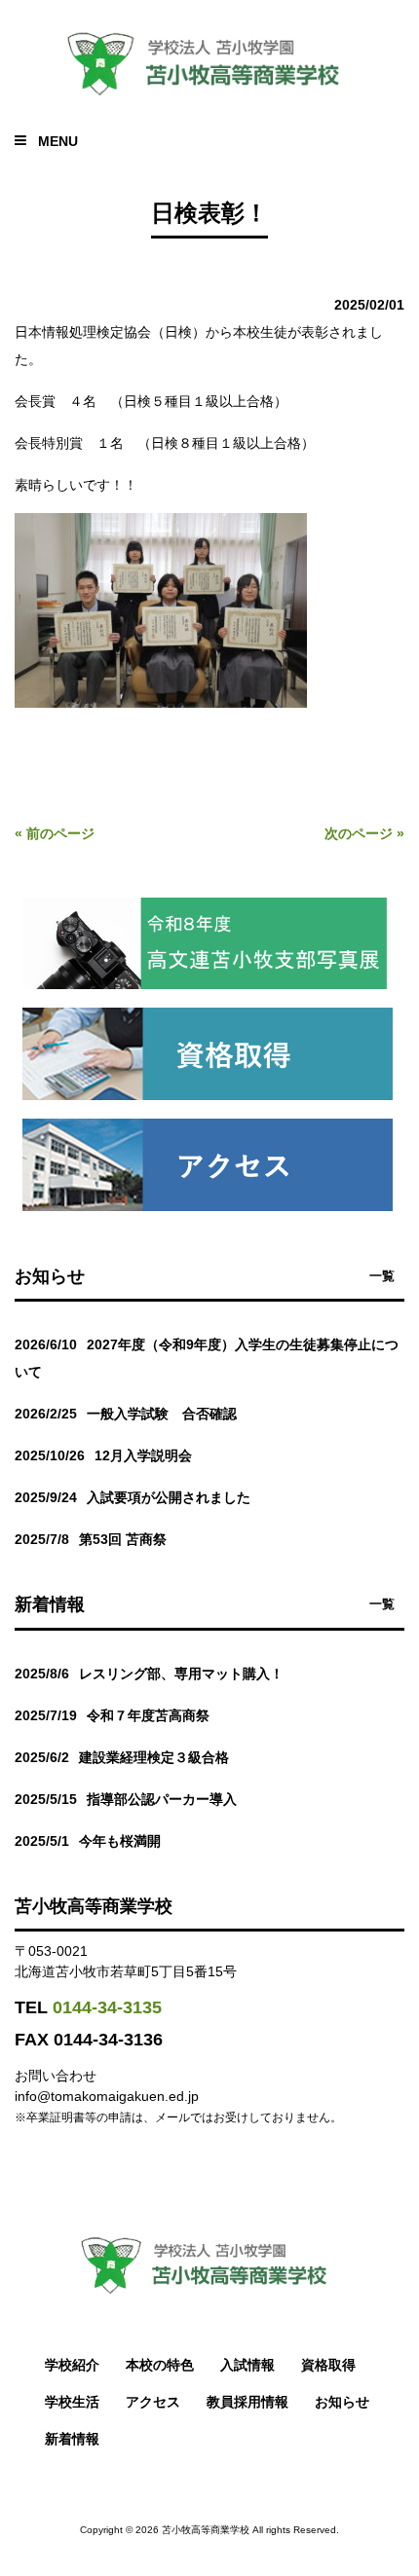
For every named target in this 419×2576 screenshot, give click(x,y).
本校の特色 (160, 2365)
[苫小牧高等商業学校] (209, 98)
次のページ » (364, 833)
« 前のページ (55, 833)
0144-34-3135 (107, 2007)
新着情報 (72, 2439)
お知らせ (342, 2402)
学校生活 (72, 2402)
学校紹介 (72, 2365)
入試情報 (248, 2365)
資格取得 (328, 2365)
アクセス (153, 2402)
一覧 (382, 1276)
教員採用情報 (248, 2402)
